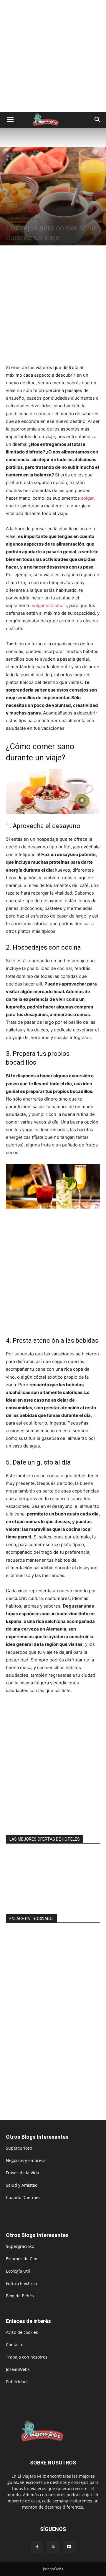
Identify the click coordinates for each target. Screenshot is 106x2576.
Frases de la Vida (23, 2173)
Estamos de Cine (22, 2259)
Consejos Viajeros (20, 217)
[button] (10, 120)
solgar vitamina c (49, 605)
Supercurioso (19, 2148)
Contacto (15, 2345)
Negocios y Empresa (26, 2160)
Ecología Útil (18, 2271)
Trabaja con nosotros (27, 2357)
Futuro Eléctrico (21, 2283)
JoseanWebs (18, 2369)
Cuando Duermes (23, 2197)
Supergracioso (20, 2246)
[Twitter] (53, 2547)
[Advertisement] (53, 56)
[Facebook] (37, 2547)
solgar (87, 498)
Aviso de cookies (22, 2332)
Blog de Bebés (20, 2296)
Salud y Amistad (22, 2185)
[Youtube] (69, 2547)
